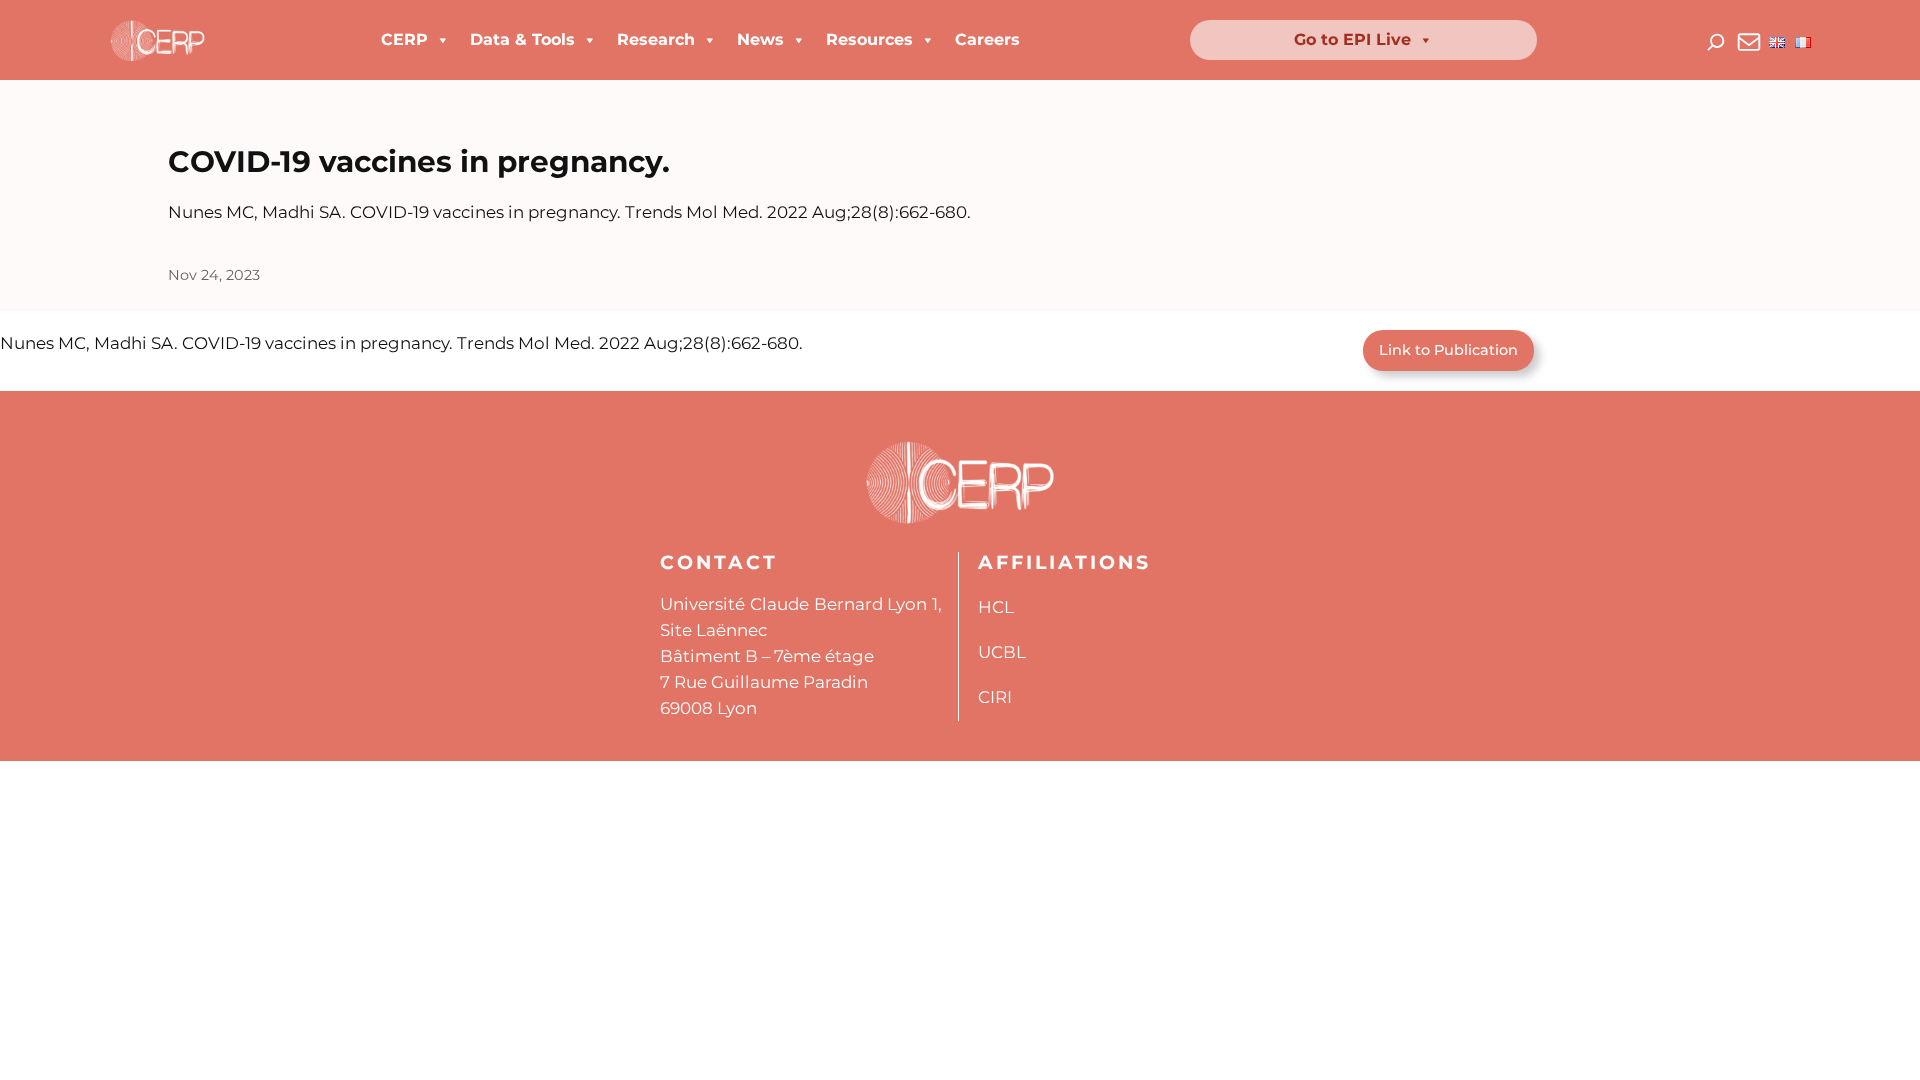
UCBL (1002, 652)
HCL (996, 607)
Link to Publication (1448, 350)
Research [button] (656, 39)
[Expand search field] (1715, 42)
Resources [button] (869, 39)
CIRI (995, 697)
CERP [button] (404, 39)
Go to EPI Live (1352, 39)
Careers (987, 39)
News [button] (760, 39)
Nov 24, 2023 (214, 275)
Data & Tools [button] (522, 39)
